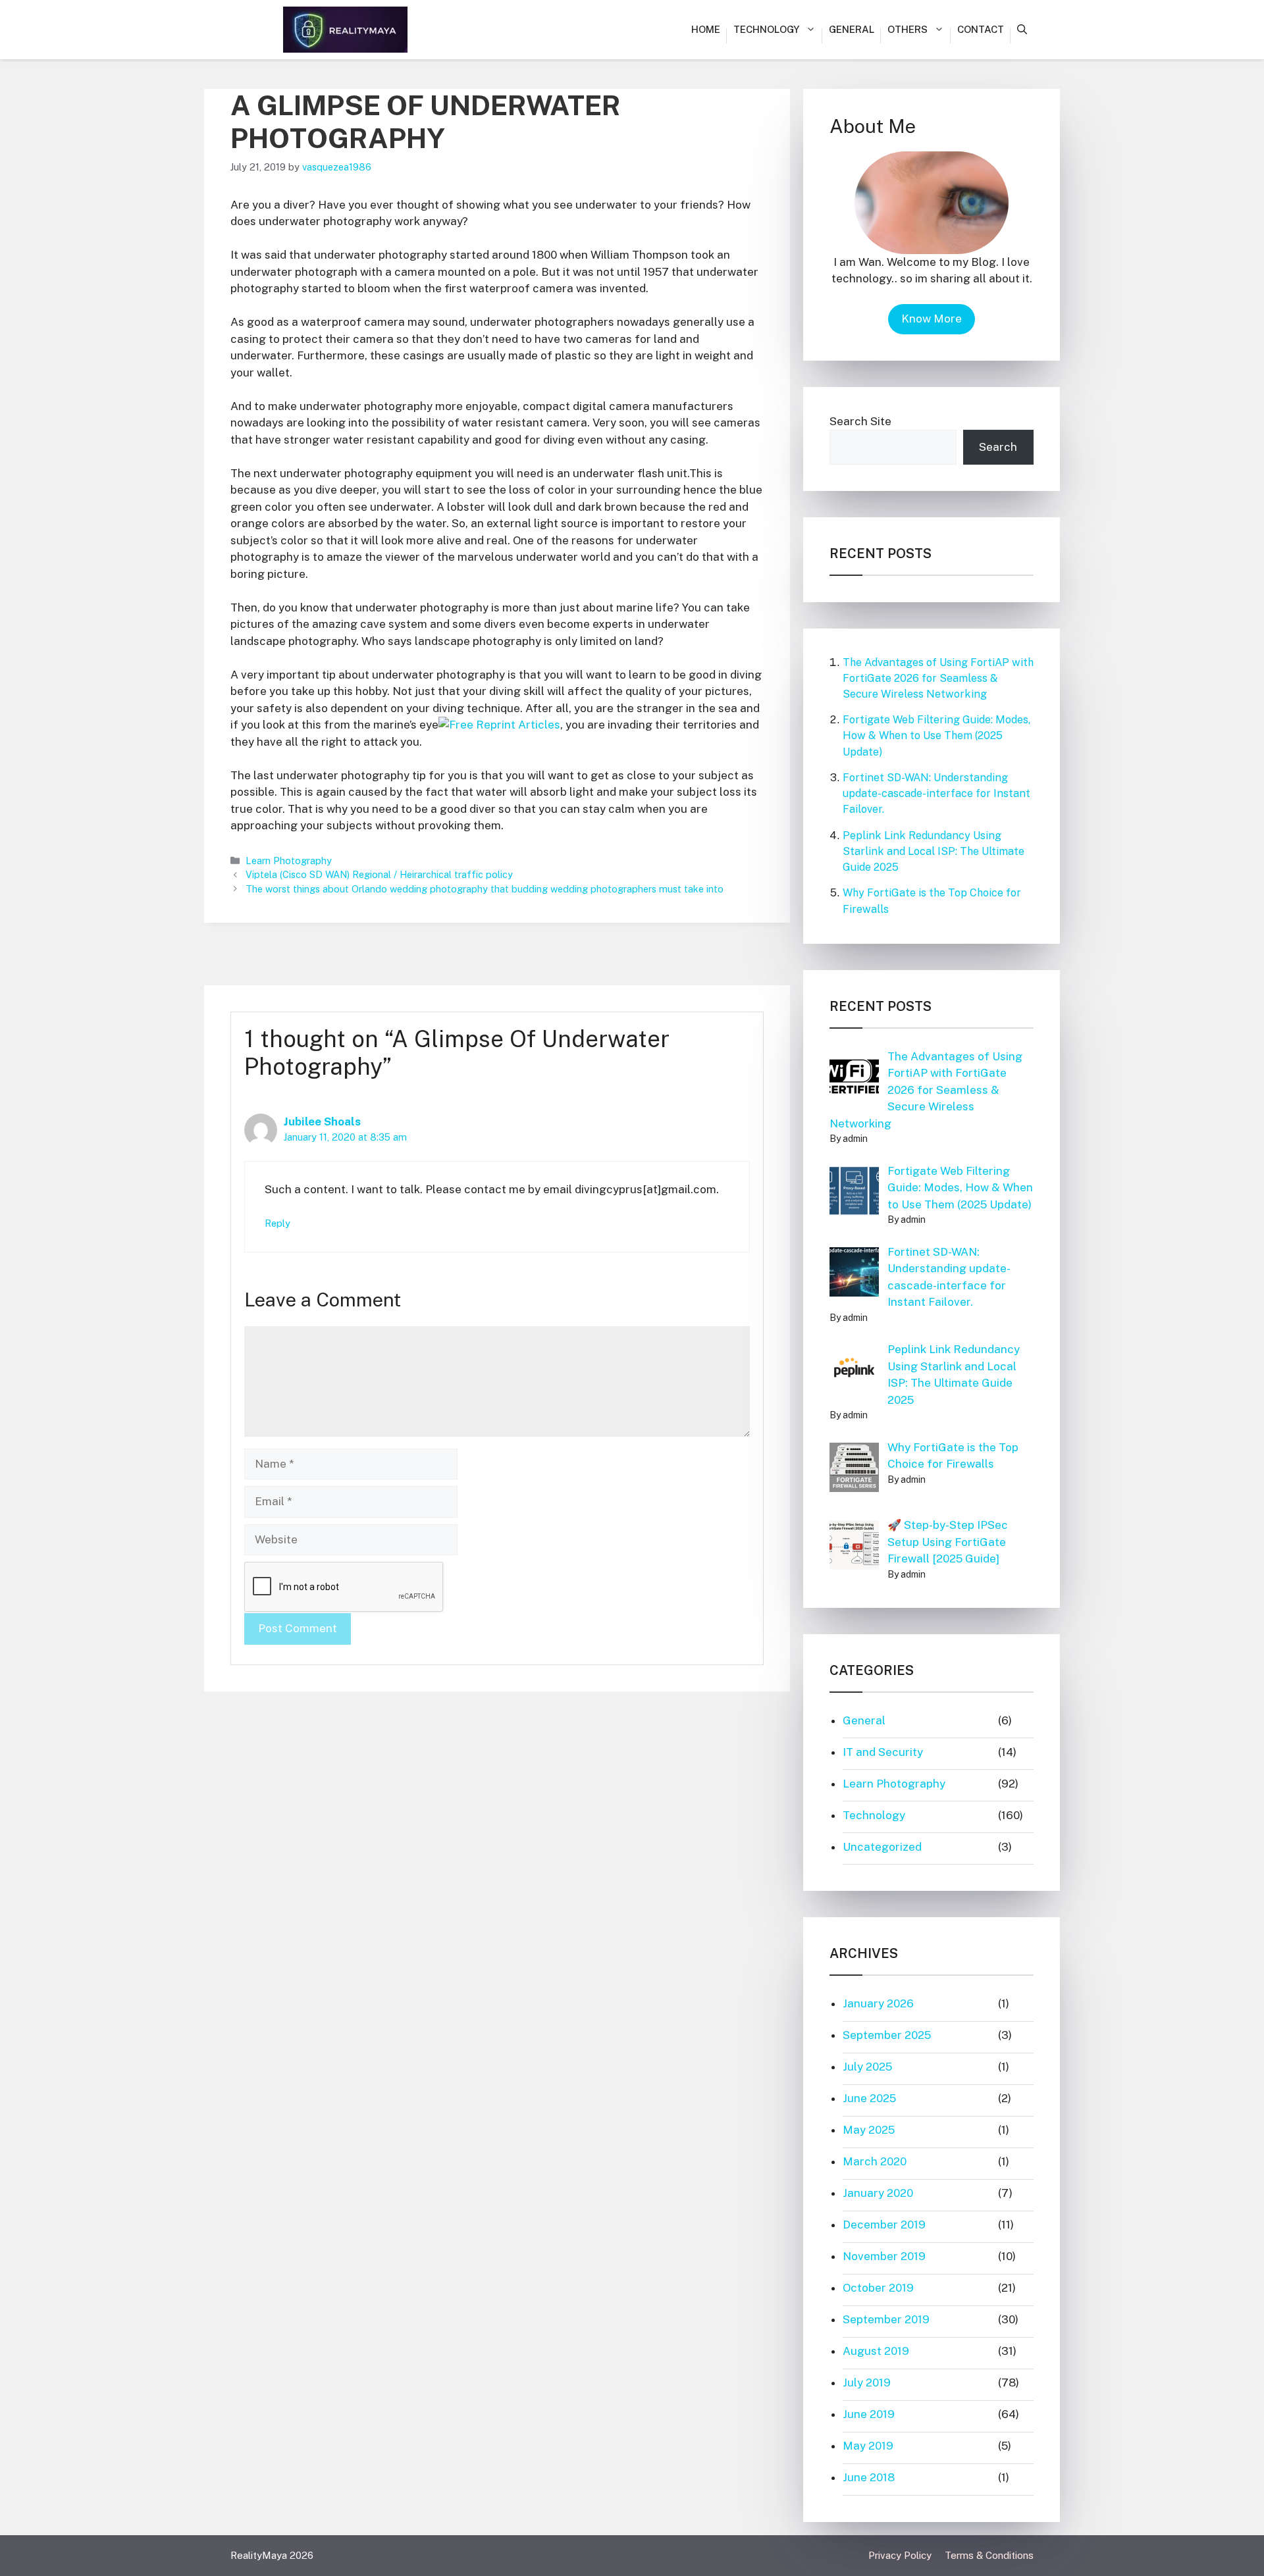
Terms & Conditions (989, 2555)
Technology (766, 29)
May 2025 (869, 2130)
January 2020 (878, 2193)
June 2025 (869, 2098)
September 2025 (887, 2035)
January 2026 (878, 2003)
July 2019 (867, 2383)
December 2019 (884, 2225)
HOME (706, 29)
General (852, 29)
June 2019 (869, 2414)
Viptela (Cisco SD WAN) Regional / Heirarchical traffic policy (379, 874)
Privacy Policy (900, 2555)
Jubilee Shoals (322, 1121)
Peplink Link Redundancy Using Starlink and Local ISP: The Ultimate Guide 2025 (934, 851)
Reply (277, 1223)
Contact (981, 29)
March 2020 (875, 2161)
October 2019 (878, 2288)
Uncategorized (882, 1847)
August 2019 (876, 2351)
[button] (1022, 30)
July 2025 (867, 2067)
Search (998, 447)
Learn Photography (289, 861)
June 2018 (869, 2477)
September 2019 (886, 2319)
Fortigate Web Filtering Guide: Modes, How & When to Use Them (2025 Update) (936, 735)
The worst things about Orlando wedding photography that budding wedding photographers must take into (485, 889)
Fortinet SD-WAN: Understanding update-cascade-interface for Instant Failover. (936, 793)
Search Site (860, 421)
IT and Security (883, 1752)
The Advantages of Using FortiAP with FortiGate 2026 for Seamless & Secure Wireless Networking (938, 678)
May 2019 (868, 2446)
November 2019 (884, 2256)
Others (908, 29)
